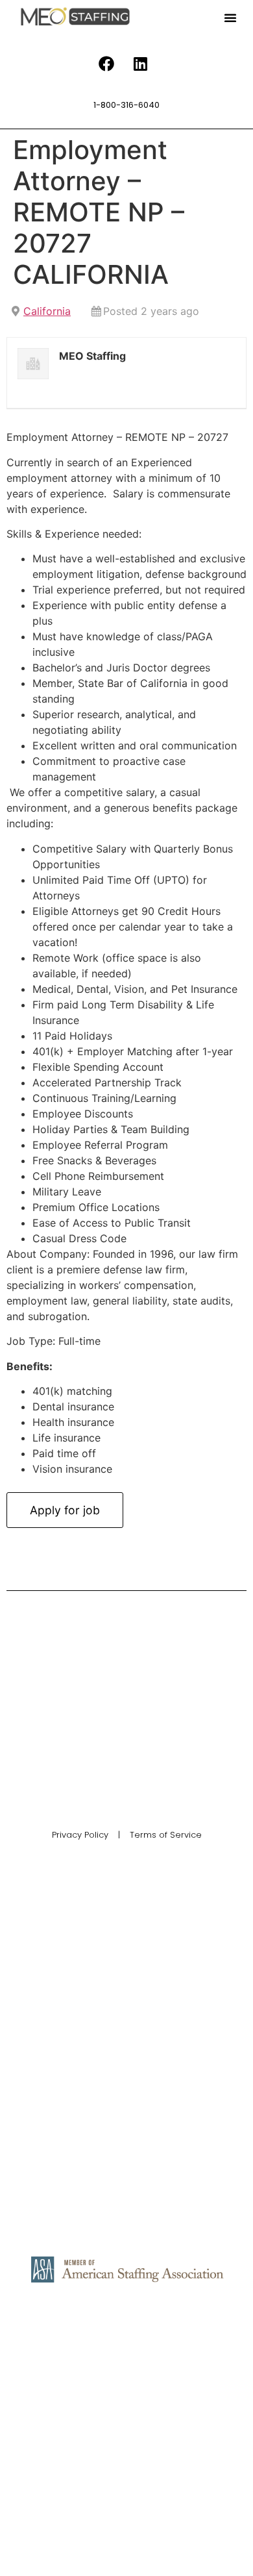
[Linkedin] (141, 64)
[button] (230, 18)
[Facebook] (106, 64)
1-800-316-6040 (126, 105)
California (47, 311)
